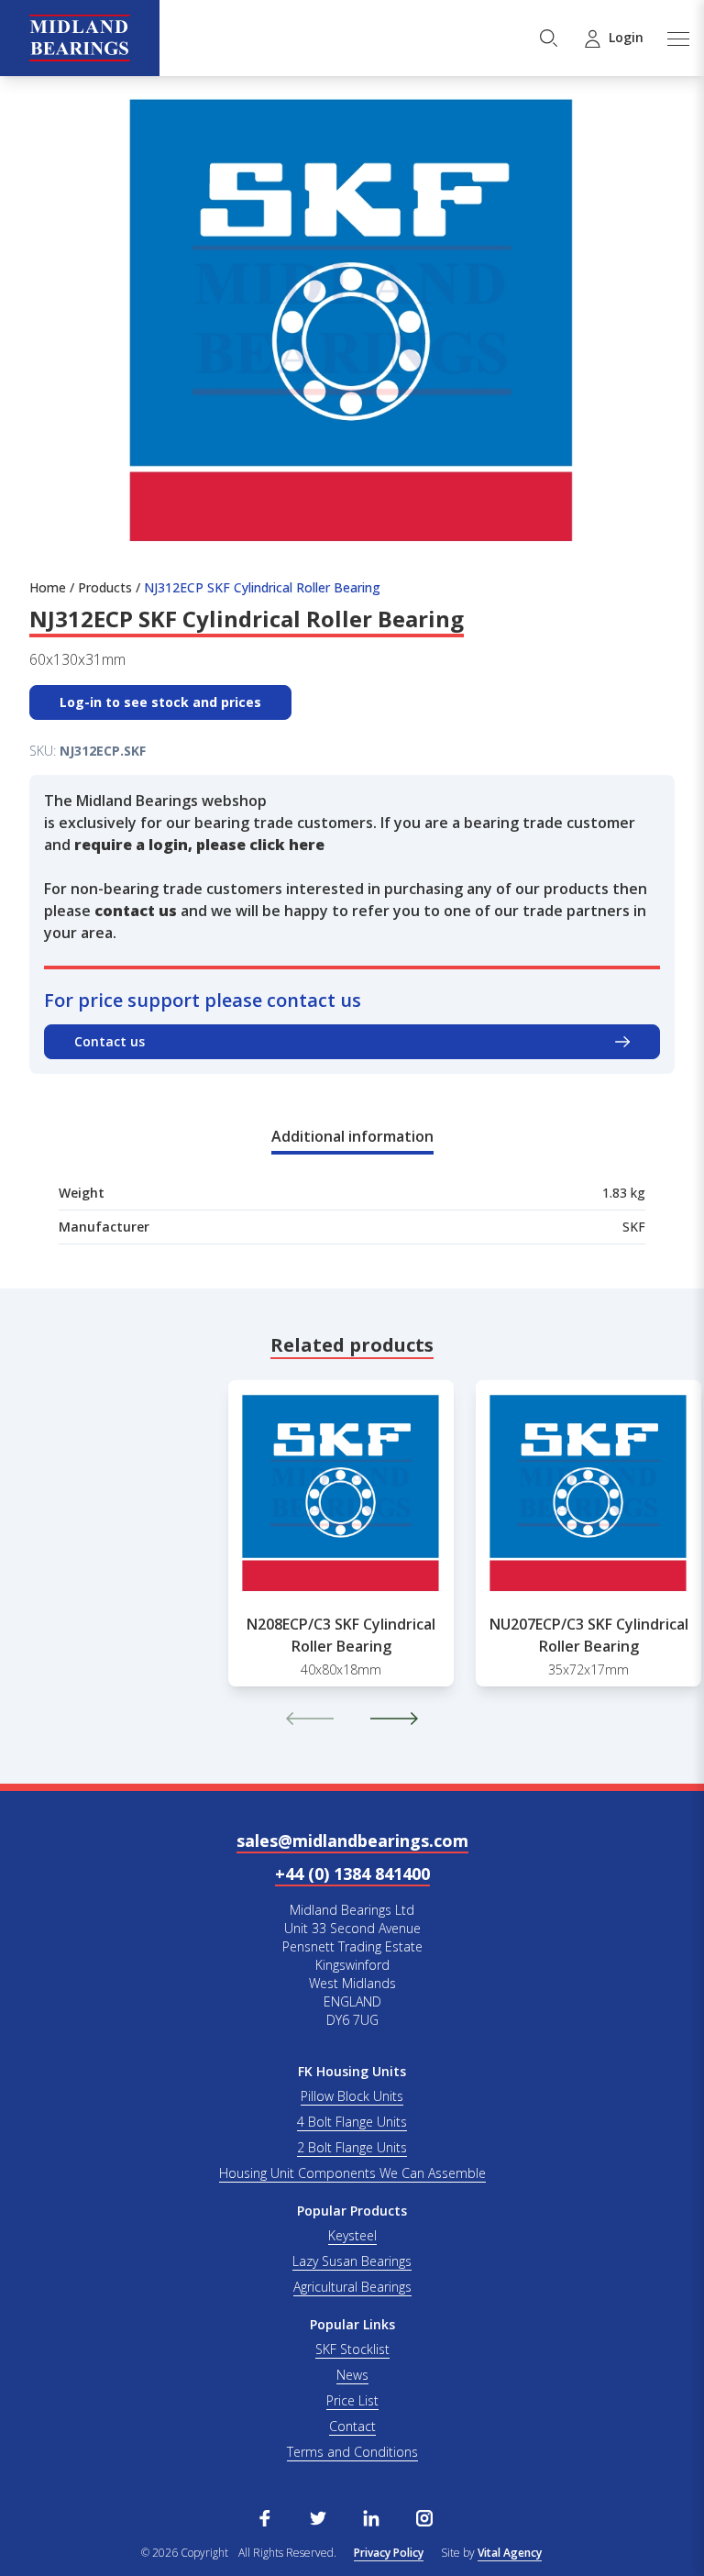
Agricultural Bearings (352, 2287)
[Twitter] (318, 2516)
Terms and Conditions (352, 2452)
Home (48, 587)
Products (105, 587)
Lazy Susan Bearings (352, 2261)
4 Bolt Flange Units (352, 2122)
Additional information (352, 1136)
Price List (352, 2400)
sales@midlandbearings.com (352, 1841)
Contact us (110, 1041)
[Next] (394, 1719)
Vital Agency (510, 2553)
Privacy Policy (389, 2553)
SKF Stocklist (352, 2349)
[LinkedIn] (371, 2516)
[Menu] (677, 38)
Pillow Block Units (352, 2096)
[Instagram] (424, 2516)
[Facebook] (265, 2516)
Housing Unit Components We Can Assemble (352, 2173)
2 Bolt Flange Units (352, 2147)
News (352, 2375)
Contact (352, 2426)
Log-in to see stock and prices (160, 702)
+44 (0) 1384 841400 (352, 1874)
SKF (634, 1227)
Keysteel (352, 2235)
